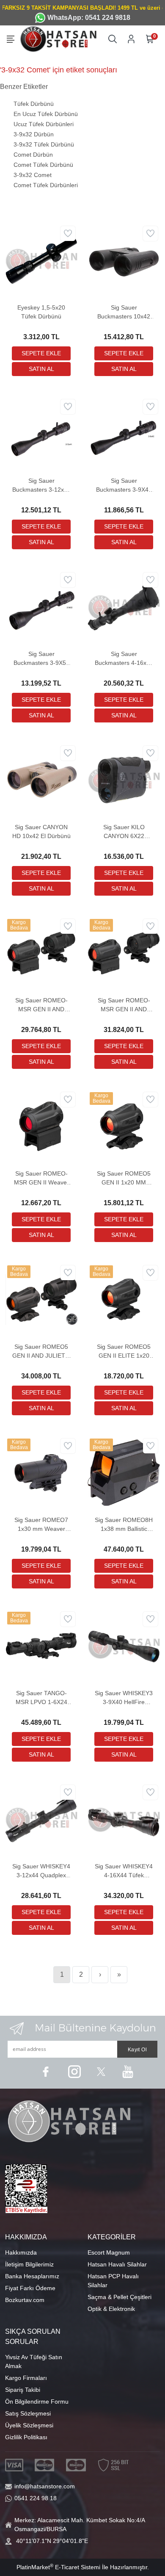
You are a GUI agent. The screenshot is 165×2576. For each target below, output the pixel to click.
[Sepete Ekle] (41, 353)
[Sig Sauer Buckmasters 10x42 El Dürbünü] (124, 260)
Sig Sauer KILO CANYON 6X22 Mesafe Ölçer (124, 832)
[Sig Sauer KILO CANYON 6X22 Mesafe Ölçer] (124, 779)
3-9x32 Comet (33, 175)
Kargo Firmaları (26, 2378)
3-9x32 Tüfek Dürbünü (44, 144)
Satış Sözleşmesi (28, 2413)
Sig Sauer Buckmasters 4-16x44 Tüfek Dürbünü (124, 659)
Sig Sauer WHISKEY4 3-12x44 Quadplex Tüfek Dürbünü (41, 1871)
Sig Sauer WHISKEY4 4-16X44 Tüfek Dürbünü (124, 1871)
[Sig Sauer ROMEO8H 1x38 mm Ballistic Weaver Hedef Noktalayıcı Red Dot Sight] (124, 1472)
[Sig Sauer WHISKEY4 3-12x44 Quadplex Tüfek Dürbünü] (41, 1818)
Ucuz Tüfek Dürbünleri (44, 124)
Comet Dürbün (33, 155)
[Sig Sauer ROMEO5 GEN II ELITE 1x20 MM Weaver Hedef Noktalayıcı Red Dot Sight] (124, 1299)
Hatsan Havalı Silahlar (117, 2264)
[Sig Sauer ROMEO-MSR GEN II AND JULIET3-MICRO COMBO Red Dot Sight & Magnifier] (41, 952)
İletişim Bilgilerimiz (29, 2264)
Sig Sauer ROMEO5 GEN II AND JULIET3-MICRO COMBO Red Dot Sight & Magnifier (41, 1352)
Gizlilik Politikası (26, 2437)
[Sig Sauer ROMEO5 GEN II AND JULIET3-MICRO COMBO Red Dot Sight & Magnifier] (41, 1299)
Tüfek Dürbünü (34, 104)
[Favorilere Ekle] (68, 234)
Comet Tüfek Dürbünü (43, 165)
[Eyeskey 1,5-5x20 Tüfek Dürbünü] (41, 260)
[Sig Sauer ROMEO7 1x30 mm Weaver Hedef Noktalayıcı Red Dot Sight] (41, 1472)
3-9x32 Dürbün (34, 134)
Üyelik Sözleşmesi (29, 2425)
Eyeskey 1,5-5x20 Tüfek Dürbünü (41, 312)
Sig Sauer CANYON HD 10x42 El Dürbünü (41, 831)
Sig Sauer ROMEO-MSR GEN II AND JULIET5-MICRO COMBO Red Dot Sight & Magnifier (124, 1005)
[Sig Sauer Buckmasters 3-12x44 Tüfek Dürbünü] (41, 433)
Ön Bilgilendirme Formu (37, 2402)
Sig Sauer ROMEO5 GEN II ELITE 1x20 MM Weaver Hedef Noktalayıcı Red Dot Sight (124, 1352)
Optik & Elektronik (111, 2309)
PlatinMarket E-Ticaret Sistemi (58, 2567)
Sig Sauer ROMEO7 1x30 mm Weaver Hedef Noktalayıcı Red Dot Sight (41, 1525)
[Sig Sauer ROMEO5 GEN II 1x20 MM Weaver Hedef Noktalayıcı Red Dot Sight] (124, 1126)
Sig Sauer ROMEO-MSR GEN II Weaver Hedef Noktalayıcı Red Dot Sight (41, 1179)
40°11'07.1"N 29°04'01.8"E (52, 2541)
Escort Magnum (109, 2252)
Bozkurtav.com (25, 2300)
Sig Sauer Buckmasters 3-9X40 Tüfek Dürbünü (124, 486)
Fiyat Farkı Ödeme (30, 2288)
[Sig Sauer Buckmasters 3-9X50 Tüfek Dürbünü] (41, 606)
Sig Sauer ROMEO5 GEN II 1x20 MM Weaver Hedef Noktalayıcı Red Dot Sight (124, 1179)
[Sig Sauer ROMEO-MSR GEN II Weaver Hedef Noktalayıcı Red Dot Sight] (41, 1126)
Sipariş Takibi (23, 2390)
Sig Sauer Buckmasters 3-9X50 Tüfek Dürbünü (41, 659)
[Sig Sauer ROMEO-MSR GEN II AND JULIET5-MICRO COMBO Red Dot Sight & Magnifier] (124, 952)
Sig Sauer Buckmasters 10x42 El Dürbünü (124, 313)
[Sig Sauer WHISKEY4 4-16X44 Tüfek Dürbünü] (124, 1818)
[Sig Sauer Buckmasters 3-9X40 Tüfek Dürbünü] (124, 433)
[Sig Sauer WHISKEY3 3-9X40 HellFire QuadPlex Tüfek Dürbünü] (124, 1645)
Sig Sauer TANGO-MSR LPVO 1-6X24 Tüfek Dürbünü (41, 1698)
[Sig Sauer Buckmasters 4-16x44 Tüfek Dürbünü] (124, 606)
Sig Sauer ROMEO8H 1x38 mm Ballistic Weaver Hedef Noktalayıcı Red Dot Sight (124, 1525)
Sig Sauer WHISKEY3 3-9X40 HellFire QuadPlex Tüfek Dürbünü (124, 1698)
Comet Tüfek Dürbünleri (46, 185)
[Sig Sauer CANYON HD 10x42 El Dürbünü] (41, 779)
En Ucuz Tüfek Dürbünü (46, 114)
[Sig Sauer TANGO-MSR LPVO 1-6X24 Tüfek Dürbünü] (41, 1645)
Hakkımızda (21, 2252)
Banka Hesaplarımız (32, 2276)
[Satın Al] (41, 369)
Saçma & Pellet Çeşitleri (120, 2297)
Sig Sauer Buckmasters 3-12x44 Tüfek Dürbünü (41, 486)
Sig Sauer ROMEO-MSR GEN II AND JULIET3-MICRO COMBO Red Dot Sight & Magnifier (41, 1005)
